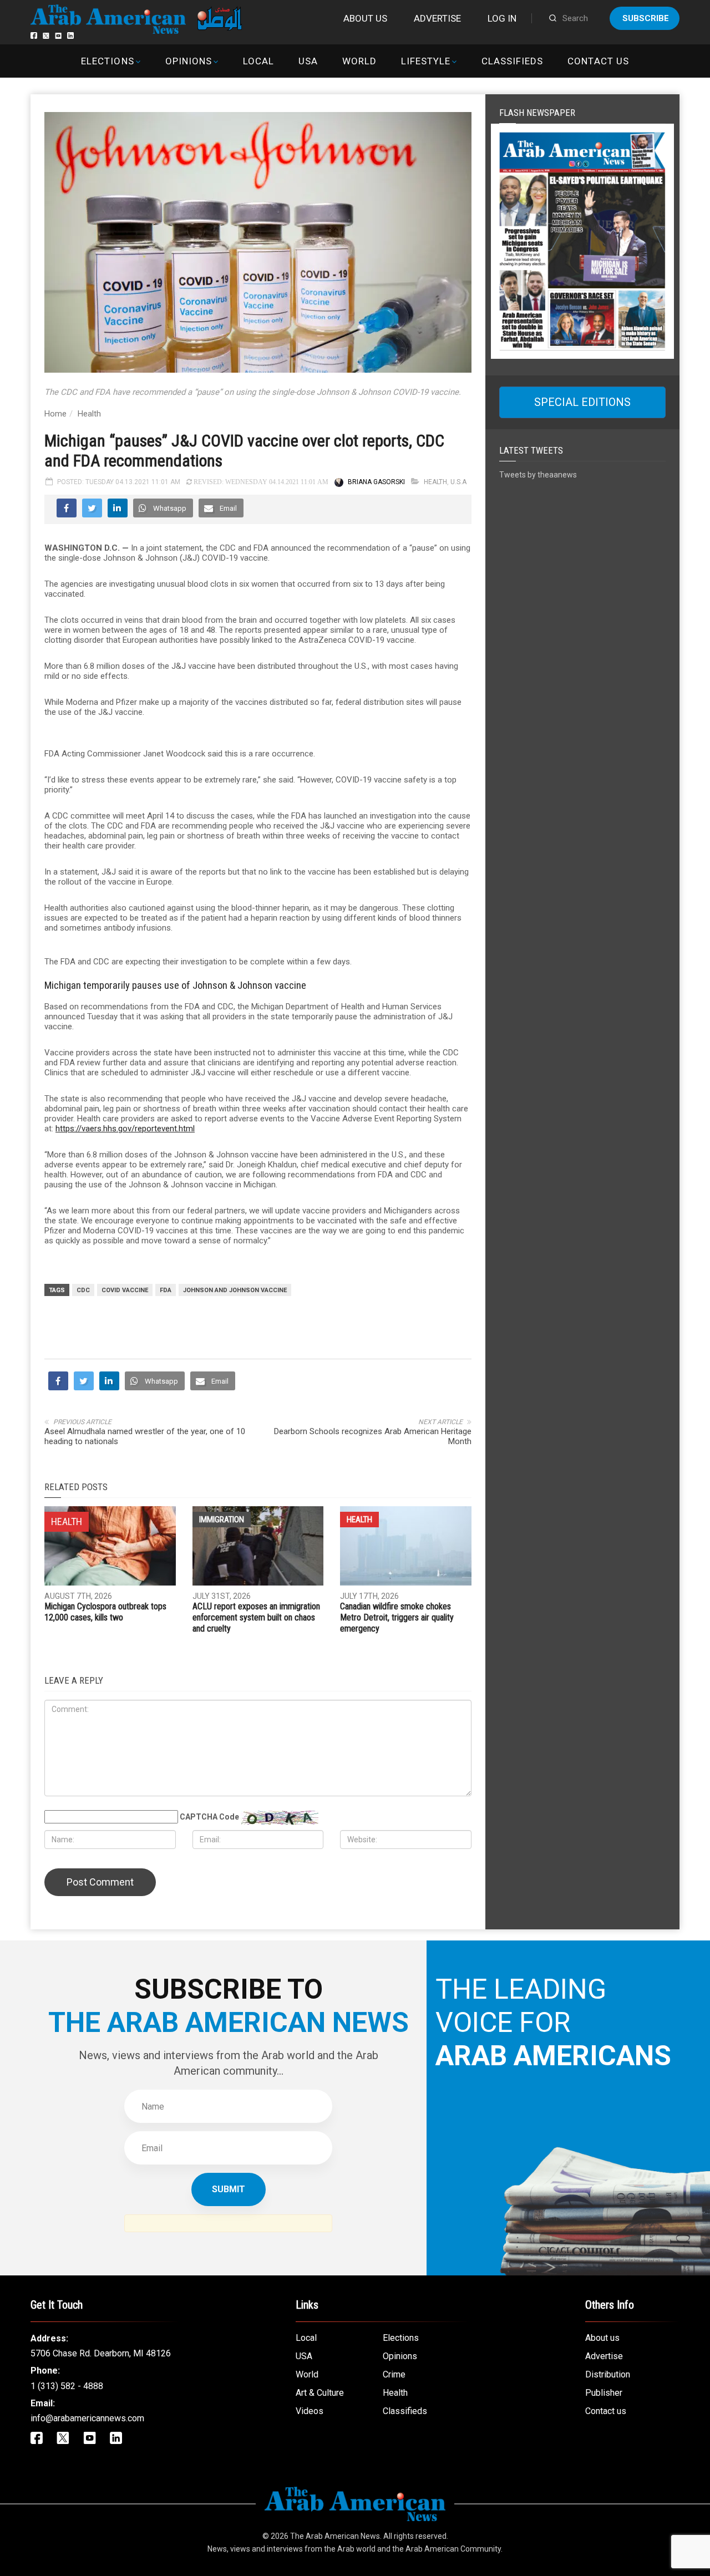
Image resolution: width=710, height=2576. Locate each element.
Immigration (222, 1520)
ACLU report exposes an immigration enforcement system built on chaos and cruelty (256, 1617)
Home (55, 414)
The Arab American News (335, 2536)
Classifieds (512, 61)
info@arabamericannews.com (87, 2418)
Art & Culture (320, 2393)
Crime (394, 2374)
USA (308, 61)
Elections (107, 61)
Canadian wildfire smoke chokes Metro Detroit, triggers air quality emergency (397, 1617)
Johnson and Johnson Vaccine (235, 1290)
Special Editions (582, 402)
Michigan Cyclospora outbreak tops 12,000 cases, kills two (105, 1612)
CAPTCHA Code (209, 1817)
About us (365, 18)
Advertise (437, 18)
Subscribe (646, 18)
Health (89, 414)
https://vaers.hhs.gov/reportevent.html (125, 1129)
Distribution (608, 2374)
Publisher (604, 2393)
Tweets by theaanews (538, 475)
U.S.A (458, 482)
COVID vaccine (125, 1290)
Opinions (189, 61)
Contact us (598, 61)
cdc (83, 1290)
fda (166, 1290)
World (359, 61)
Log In (502, 18)
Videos (310, 2411)
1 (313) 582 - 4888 (67, 2386)
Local (258, 61)
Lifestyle (426, 61)
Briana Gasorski (376, 482)
